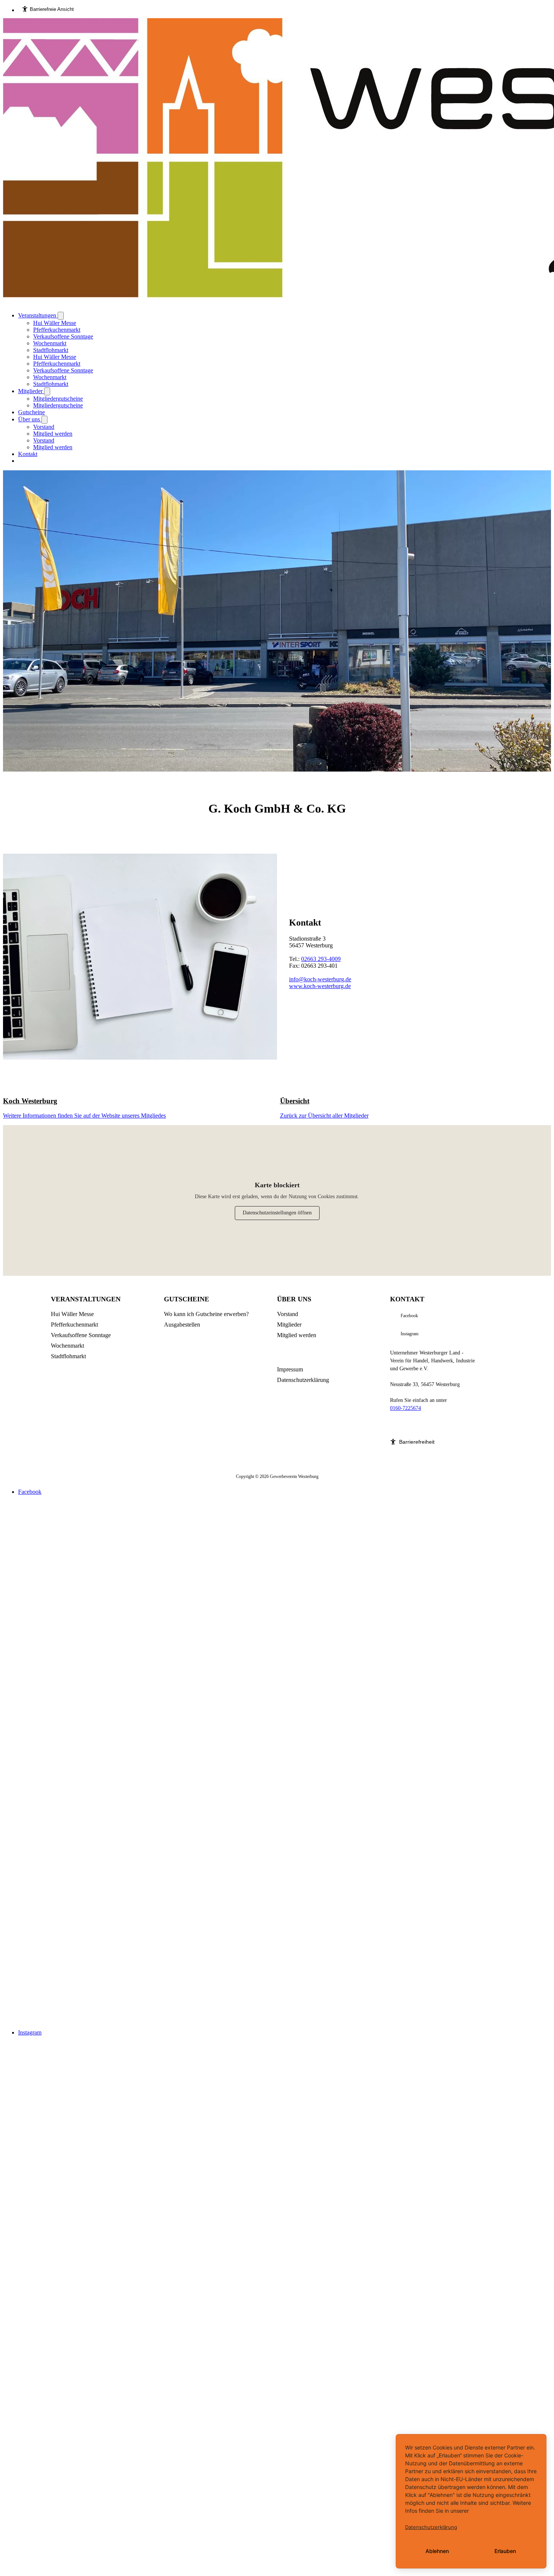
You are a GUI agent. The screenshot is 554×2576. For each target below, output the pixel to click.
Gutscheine (31, 412)
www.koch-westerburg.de (320, 986)
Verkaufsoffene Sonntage (81, 1335)
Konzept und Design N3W (418, 1424)
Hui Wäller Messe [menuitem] (55, 323)
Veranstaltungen (38, 315)
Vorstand (288, 1314)
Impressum (290, 1369)
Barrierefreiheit (417, 1442)
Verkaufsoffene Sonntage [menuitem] (63, 336)
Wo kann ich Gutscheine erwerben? (206, 1314)
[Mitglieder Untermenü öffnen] (47, 391)
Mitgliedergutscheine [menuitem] (58, 399)
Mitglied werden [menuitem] (53, 434)
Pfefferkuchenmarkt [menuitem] (57, 330)
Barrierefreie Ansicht (52, 9)
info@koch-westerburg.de (320, 979)
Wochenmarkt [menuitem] (50, 343)
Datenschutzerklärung (303, 1380)
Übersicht (295, 1101)
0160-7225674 (406, 1408)
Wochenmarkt (67, 1346)
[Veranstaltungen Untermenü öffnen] (61, 316)
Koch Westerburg (30, 1101)
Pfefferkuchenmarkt (74, 1325)
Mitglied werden (297, 1335)
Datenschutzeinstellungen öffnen (277, 1213)
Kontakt (28, 454)
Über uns (30, 419)
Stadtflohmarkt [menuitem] (51, 350)
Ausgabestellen (182, 1325)
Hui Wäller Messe (72, 1314)
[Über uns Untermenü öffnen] (44, 420)
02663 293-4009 (321, 959)
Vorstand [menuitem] (44, 427)
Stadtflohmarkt (68, 1356)
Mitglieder (31, 391)
